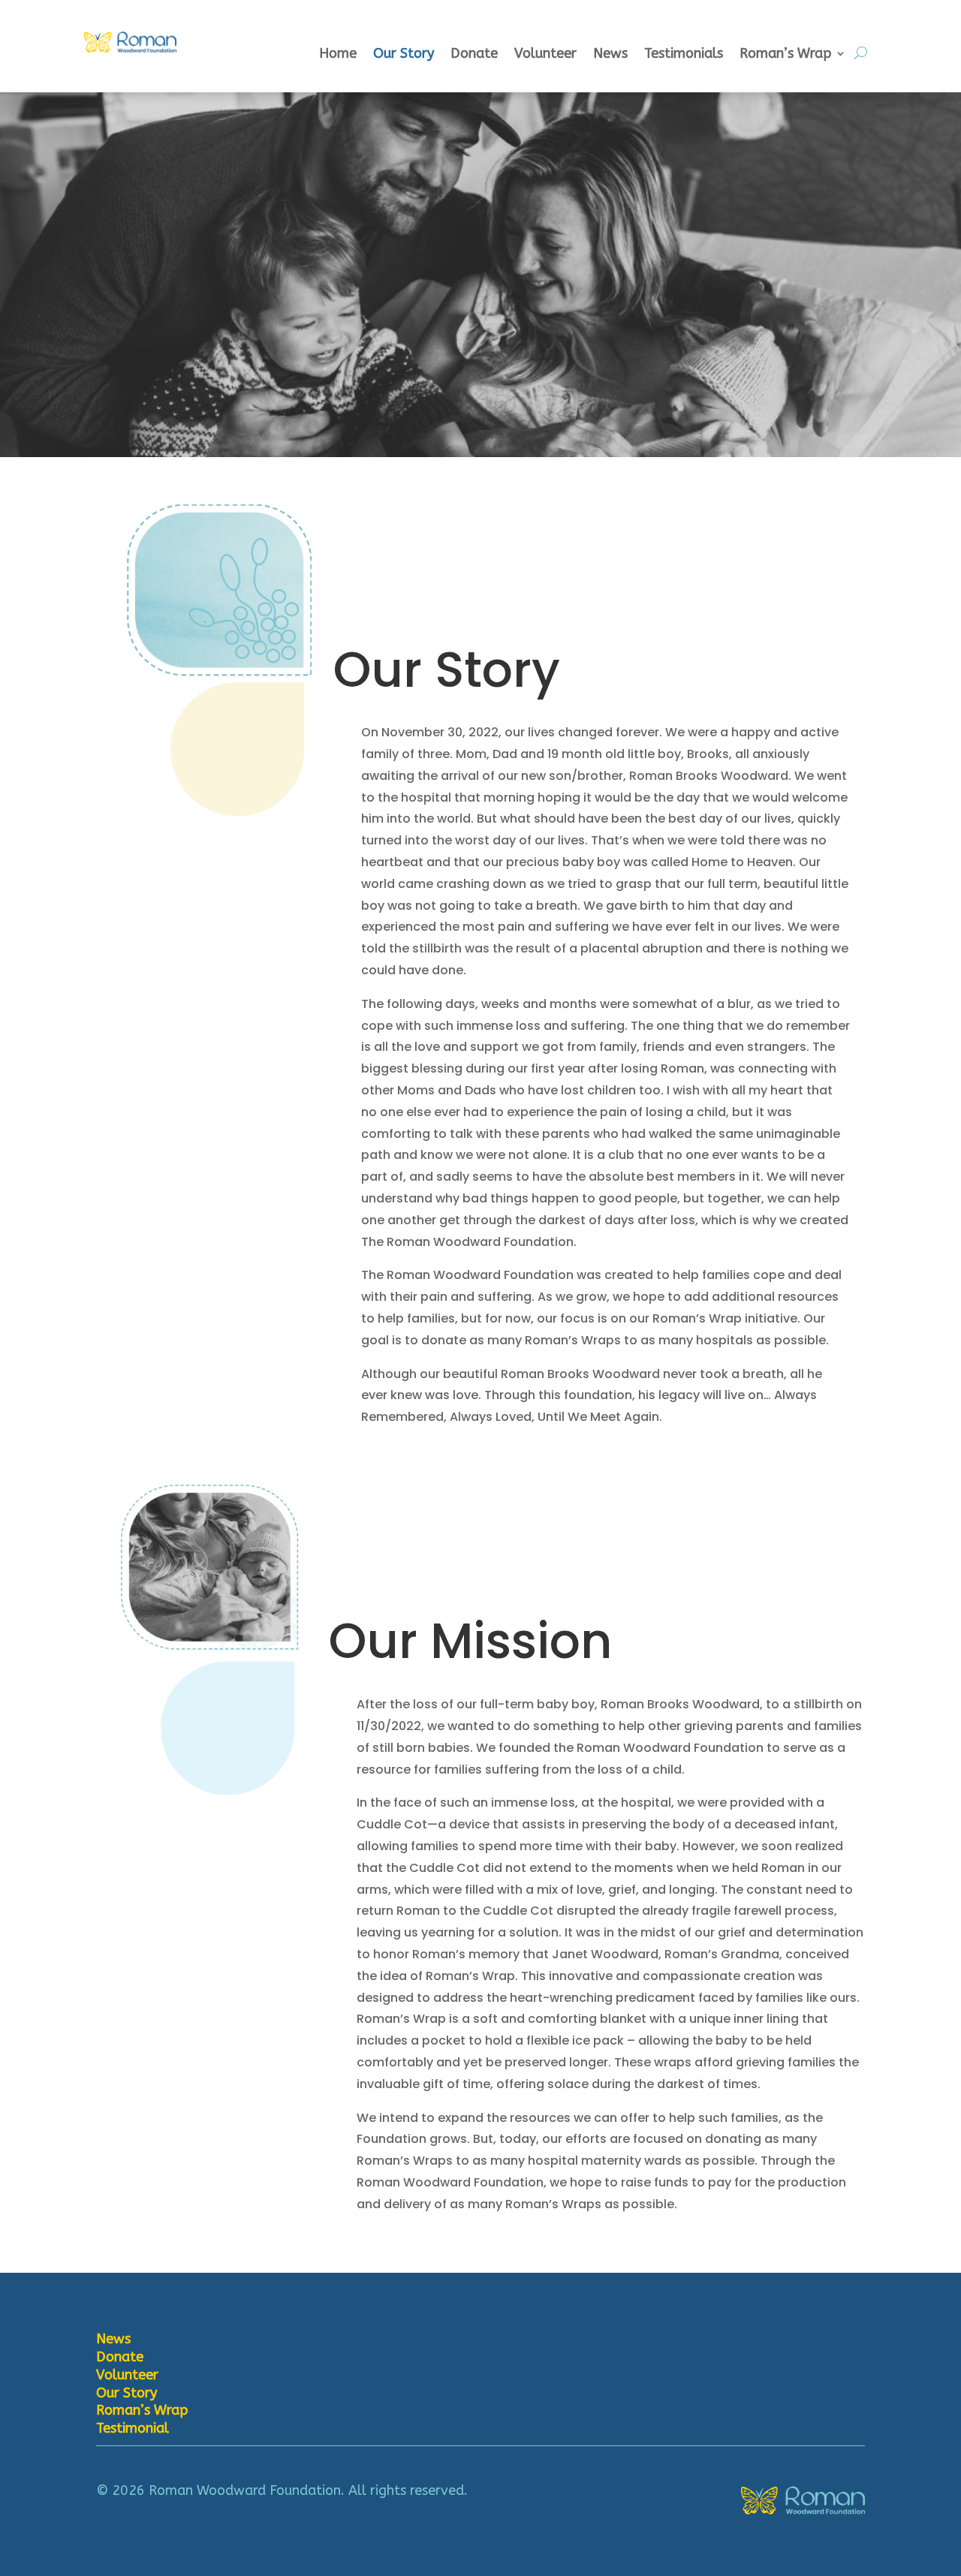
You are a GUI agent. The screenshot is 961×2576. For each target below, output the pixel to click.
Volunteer (545, 55)
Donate (474, 55)
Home (338, 55)
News (610, 55)
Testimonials (684, 55)
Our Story (404, 55)
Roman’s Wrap (785, 55)
